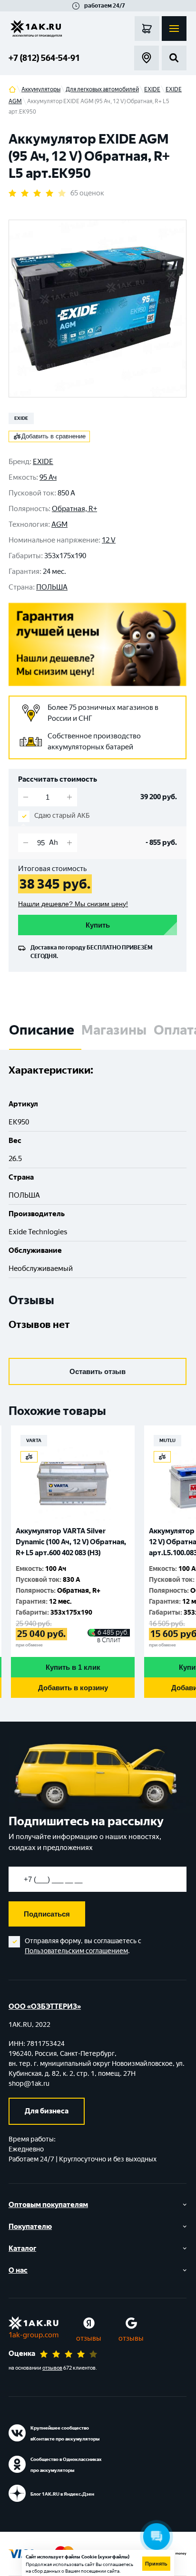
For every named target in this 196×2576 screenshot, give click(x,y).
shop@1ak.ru (29, 2084)
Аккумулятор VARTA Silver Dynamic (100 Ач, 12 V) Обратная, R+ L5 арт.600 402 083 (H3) (71, 1542)
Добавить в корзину (73, 1688)
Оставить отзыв (98, 1371)
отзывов (52, 2368)
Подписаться (47, 1914)
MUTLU (167, 1440)
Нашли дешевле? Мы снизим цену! (73, 904)
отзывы (89, 2338)
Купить (98, 925)
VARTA (34, 1440)
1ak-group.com (34, 2335)
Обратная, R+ (74, 509)
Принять (156, 2564)
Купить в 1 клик (73, 1667)
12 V (109, 540)
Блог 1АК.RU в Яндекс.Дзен (62, 2494)
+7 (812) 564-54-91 (44, 58)
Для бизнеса (47, 2111)
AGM (59, 524)
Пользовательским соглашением (76, 1951)
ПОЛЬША (52, 587)
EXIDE (21, 418)
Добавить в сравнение (54, 436)
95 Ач (48, 477)
